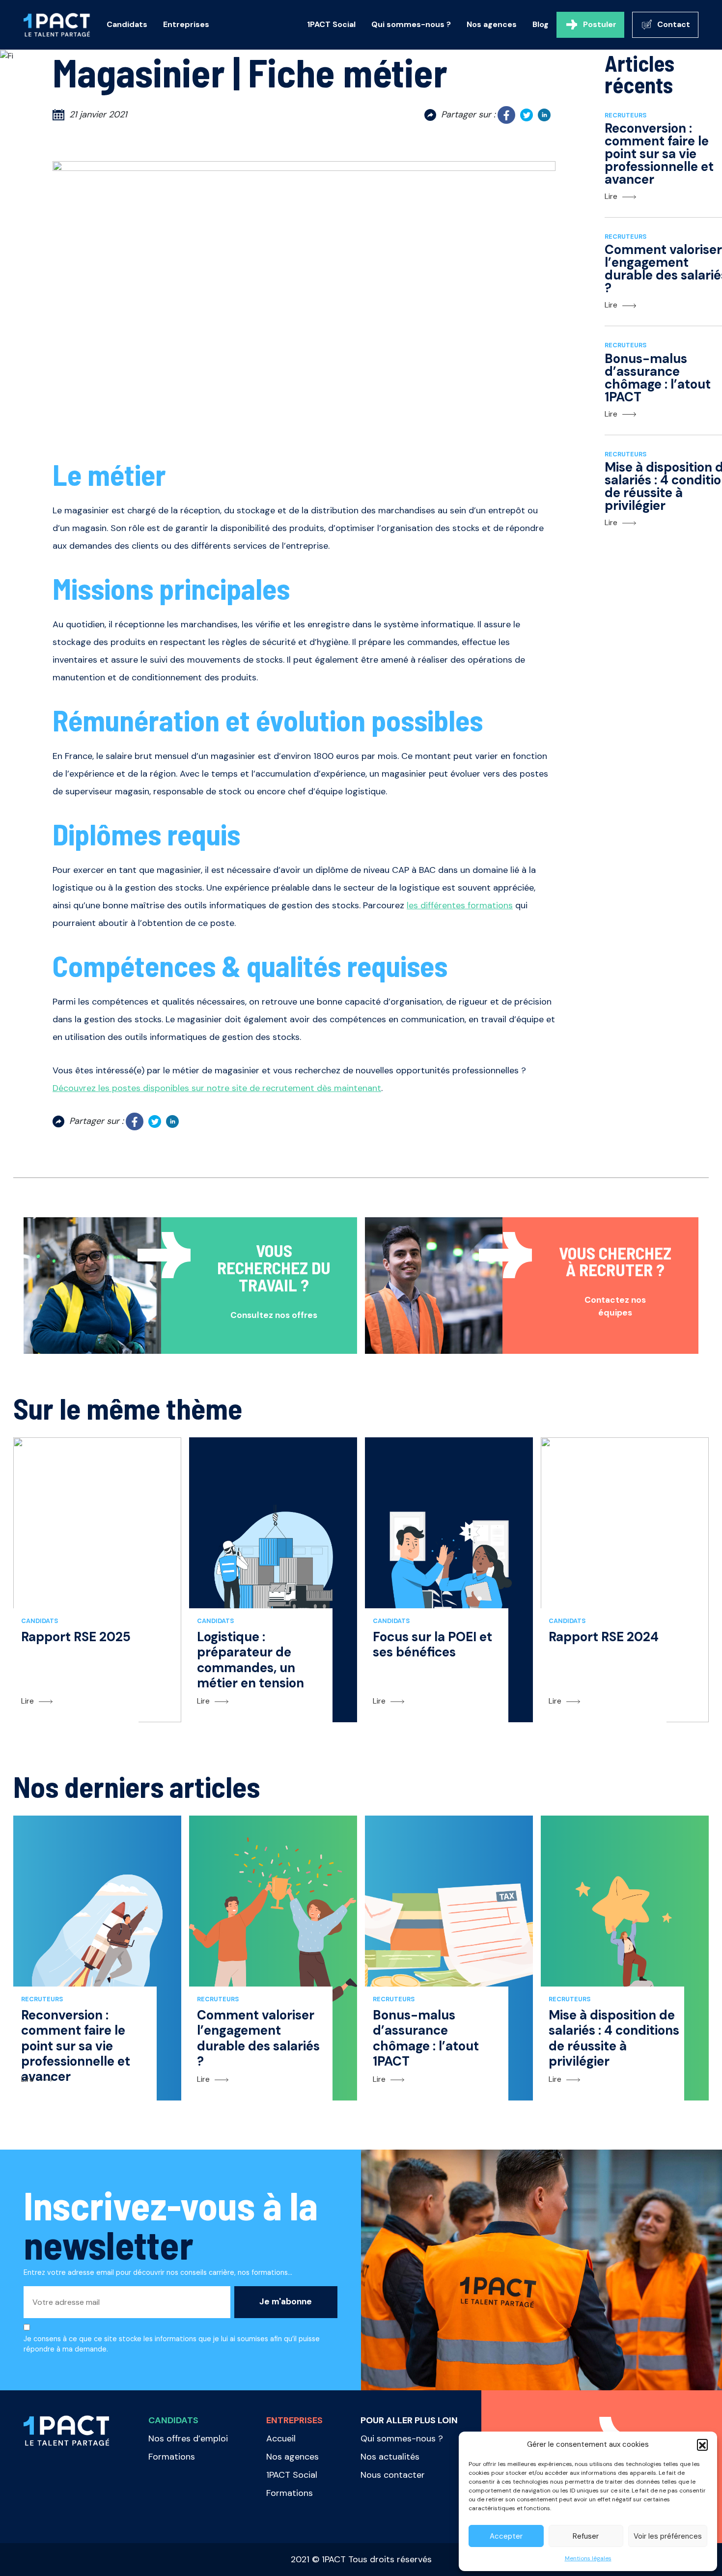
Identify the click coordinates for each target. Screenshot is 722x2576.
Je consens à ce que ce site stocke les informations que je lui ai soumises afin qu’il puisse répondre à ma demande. (172, 2344)
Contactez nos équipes (615, 1306)
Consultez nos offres (274, 1315)
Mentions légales (588, 2558)
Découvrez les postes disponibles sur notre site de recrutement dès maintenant (217, 1088)
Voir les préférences (668, 2536)
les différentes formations (460, 905)
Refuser (586, 2536)
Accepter (506, 2536)
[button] (702, 2444)
